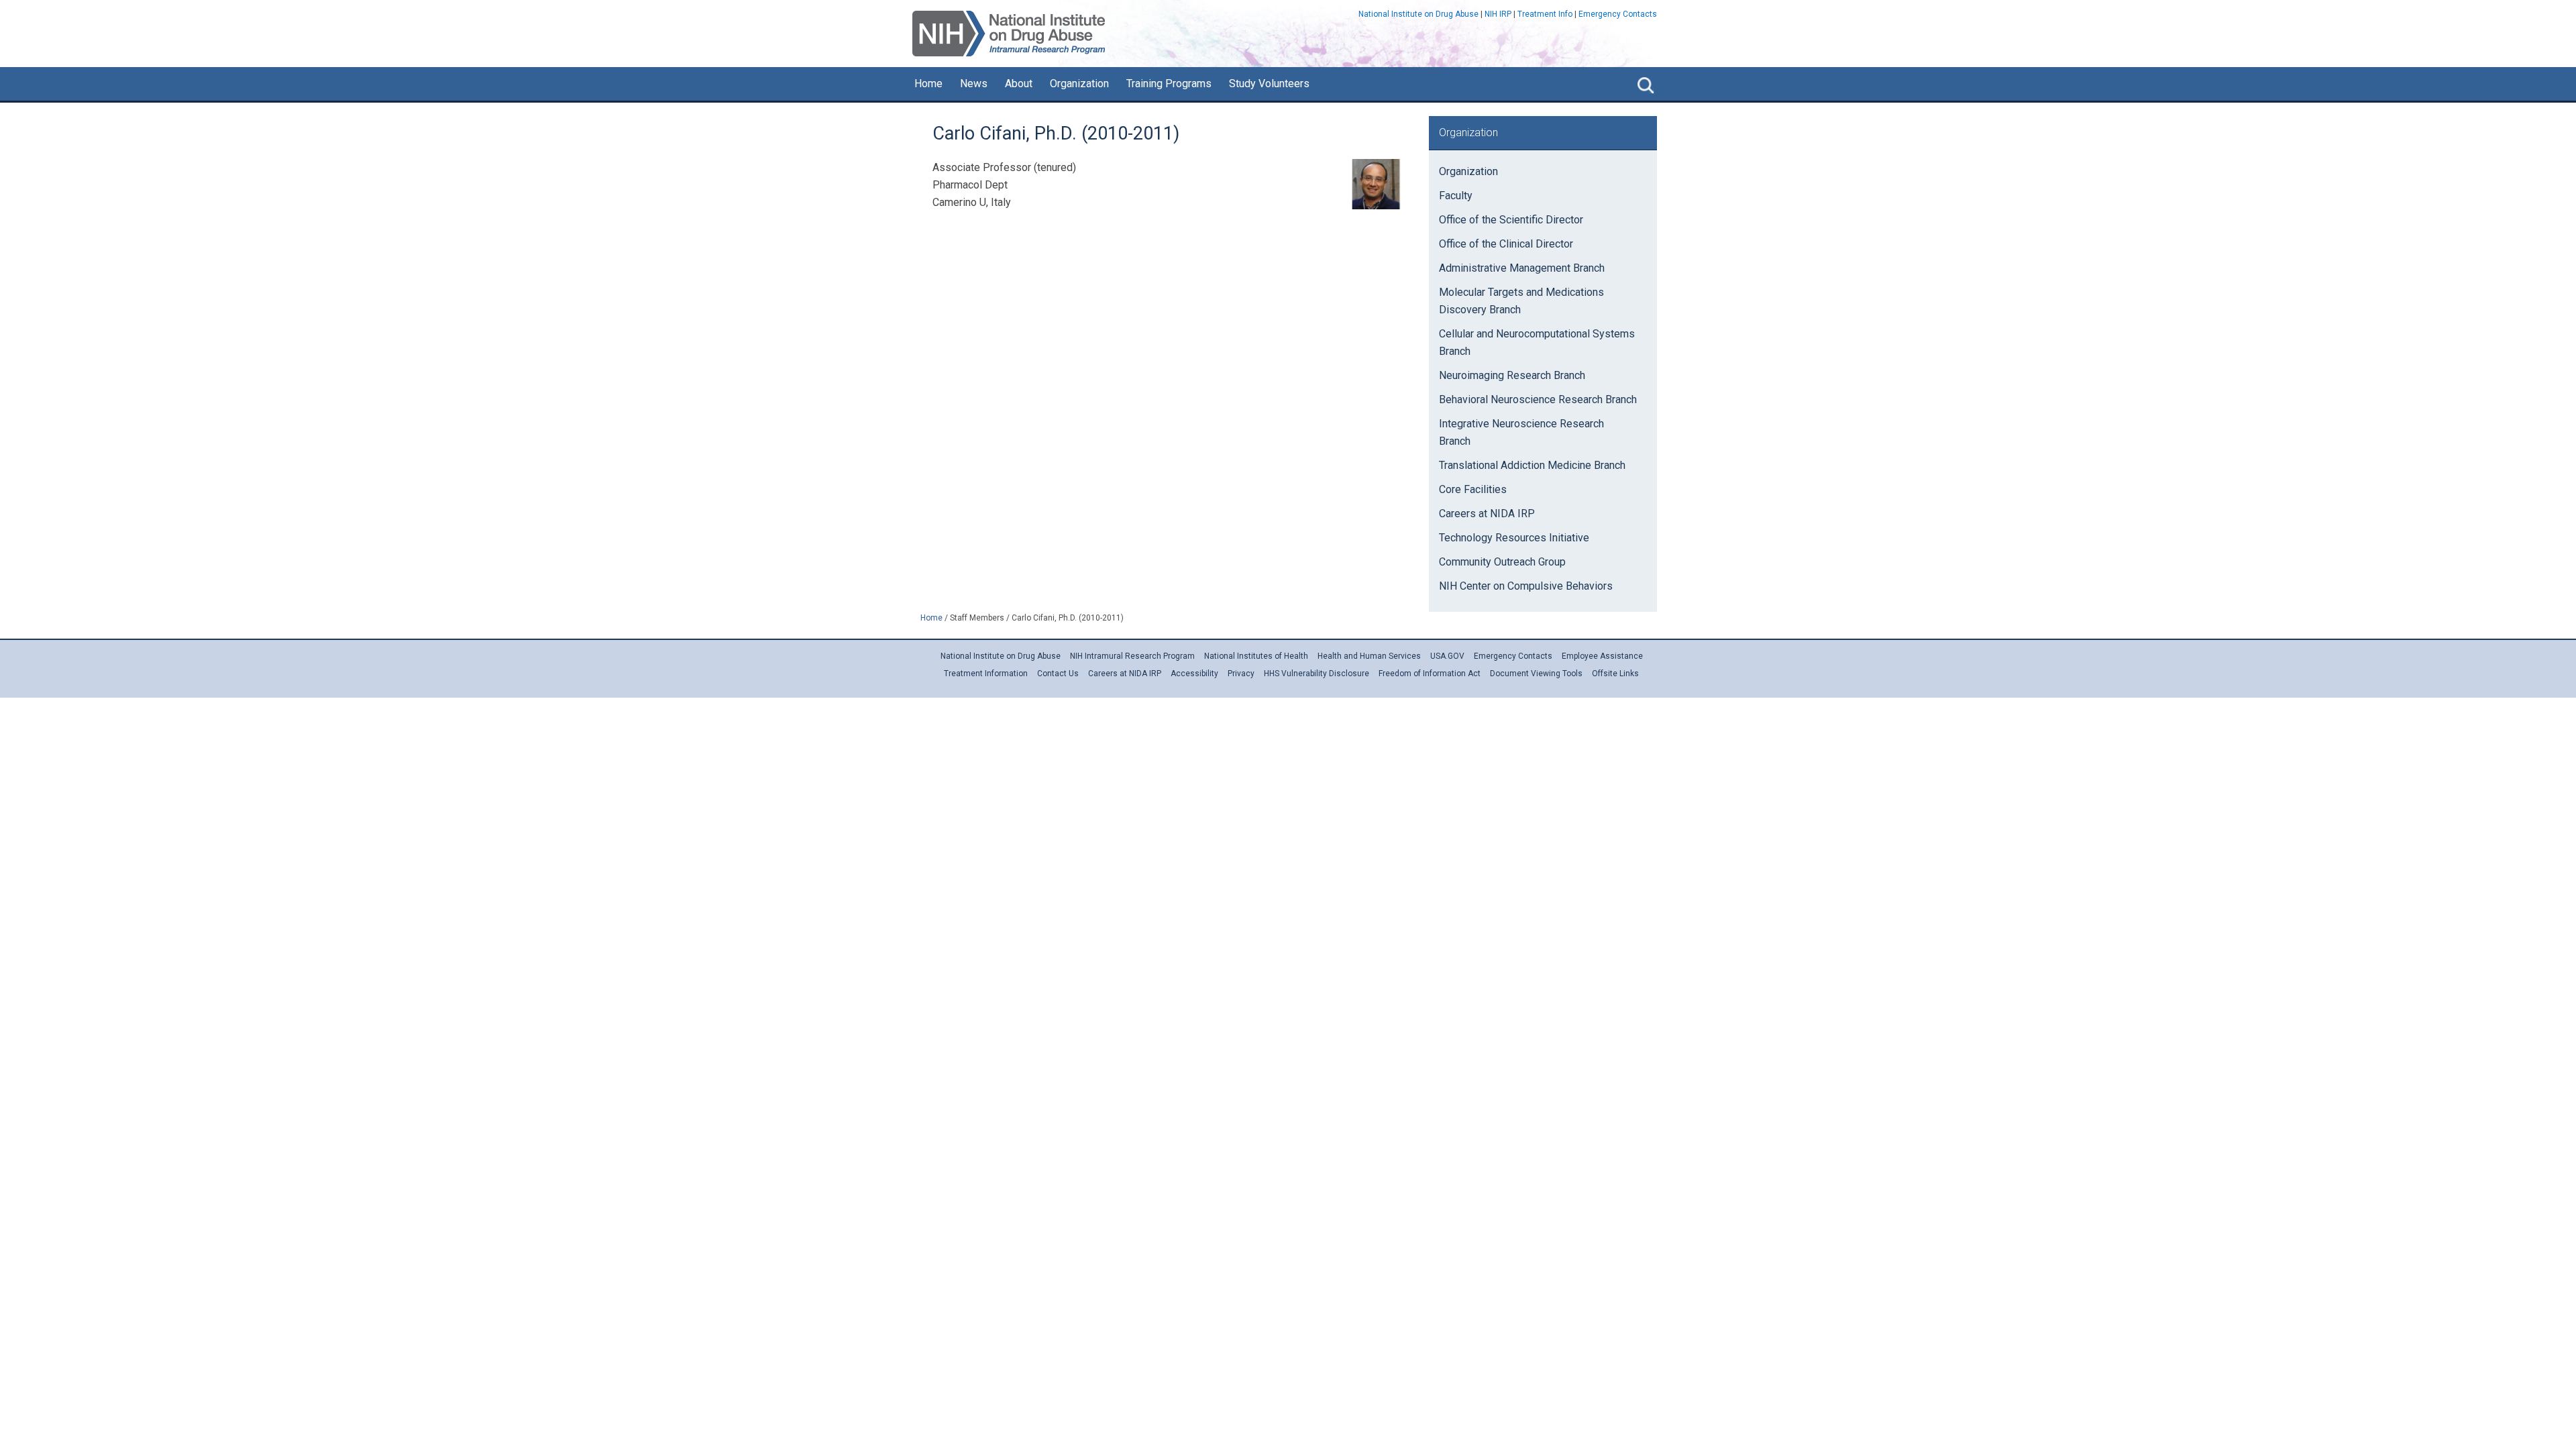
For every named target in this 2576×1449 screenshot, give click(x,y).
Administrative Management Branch (1522, 268)
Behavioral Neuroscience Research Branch (1538, 399)
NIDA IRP (1009, 34)
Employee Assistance (1602, 656)
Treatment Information (986, 674)
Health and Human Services (1369, 656)
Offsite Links (1615, 674)
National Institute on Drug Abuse (1418, 14)
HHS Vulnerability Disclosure (1317, 674)
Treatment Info (1545, 14)
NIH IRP (1498, 14)
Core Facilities (1473, 489)
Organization (1468, 171)
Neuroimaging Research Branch (1512, 375)
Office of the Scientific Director (1511, 220)
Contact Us (1058, 674)
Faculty (1456, 196)
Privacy (1241, 674)
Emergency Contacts (1618, 14)
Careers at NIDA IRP (1487, 514)
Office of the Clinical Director (1506, 244)
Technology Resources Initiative (1514, 538)
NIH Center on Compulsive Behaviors (1526, 586)
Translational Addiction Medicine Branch (1532, 465)
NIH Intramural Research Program (1132, 656)
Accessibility (1194, 674)
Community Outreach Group (1502, 562)
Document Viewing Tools (1536, 674)
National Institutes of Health (1256, 656)
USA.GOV (1447, 656)
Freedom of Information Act (1430, 674)
